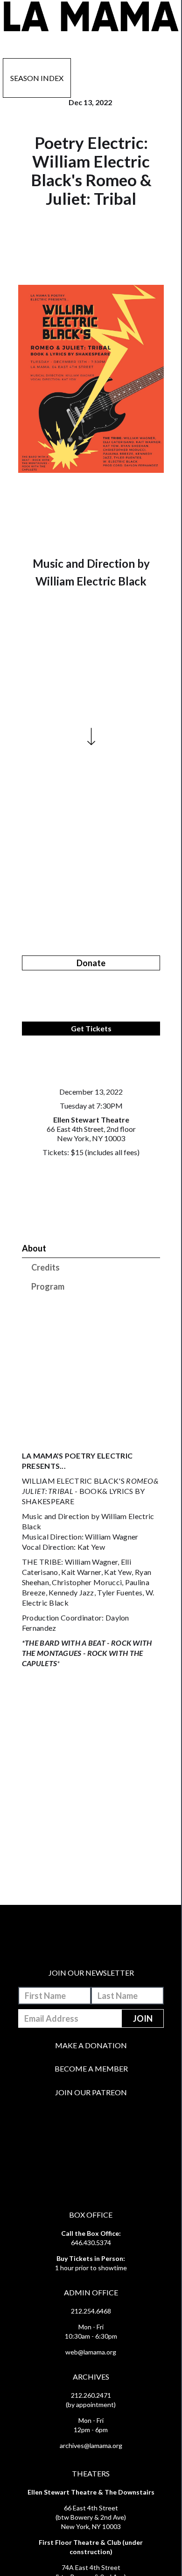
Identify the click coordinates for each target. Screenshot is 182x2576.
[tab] (91, 1248)
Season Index (37, 78)
